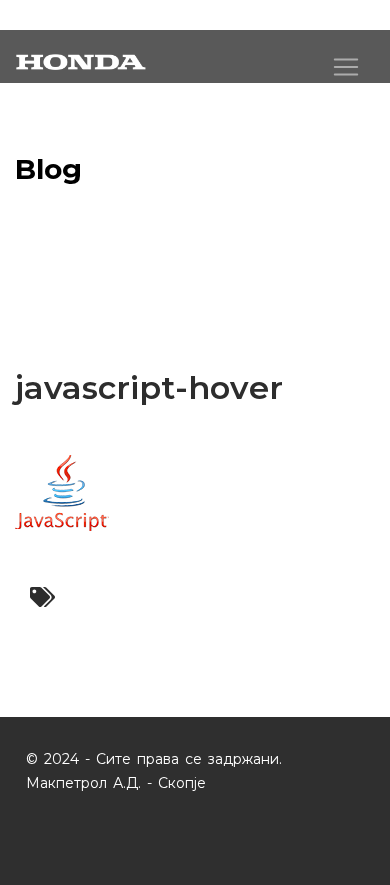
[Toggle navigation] (346, 67)
